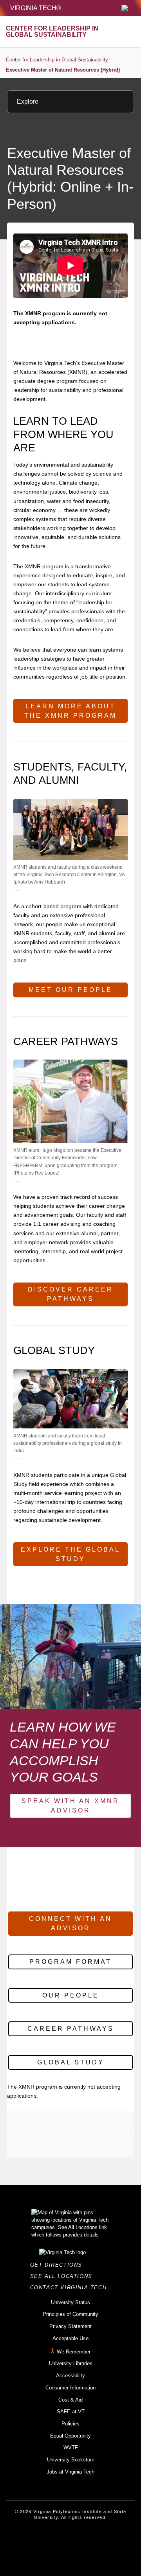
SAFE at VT (71, 2412)
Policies (70, 2424)
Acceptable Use (70, 2338)
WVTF (71, 2448)
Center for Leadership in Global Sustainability (57, 60)
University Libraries (71, 2363)
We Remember (74, 2352)
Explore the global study (70, 1554)
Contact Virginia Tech (71, 2288)
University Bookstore (71, 2460)
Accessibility (70, 2376)
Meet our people (70, 990)
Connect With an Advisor (70, 1923)
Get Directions (59, 2265)
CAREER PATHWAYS (71, 2029)
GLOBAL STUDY (71, 2062)
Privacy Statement (70, 2326)
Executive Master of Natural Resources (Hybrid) (63, 70)
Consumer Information (70, 2388)
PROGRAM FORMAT (70, 1962)
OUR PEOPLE (71, 1995)
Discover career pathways (70, 1294)
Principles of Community (70, 2314)
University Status (70, 2302)
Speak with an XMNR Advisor (70, 1806)
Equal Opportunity (70, 2436)
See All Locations (63, 2276)
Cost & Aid (70, 2400)
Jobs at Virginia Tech (70, 2472)
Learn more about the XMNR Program (70, 711)
